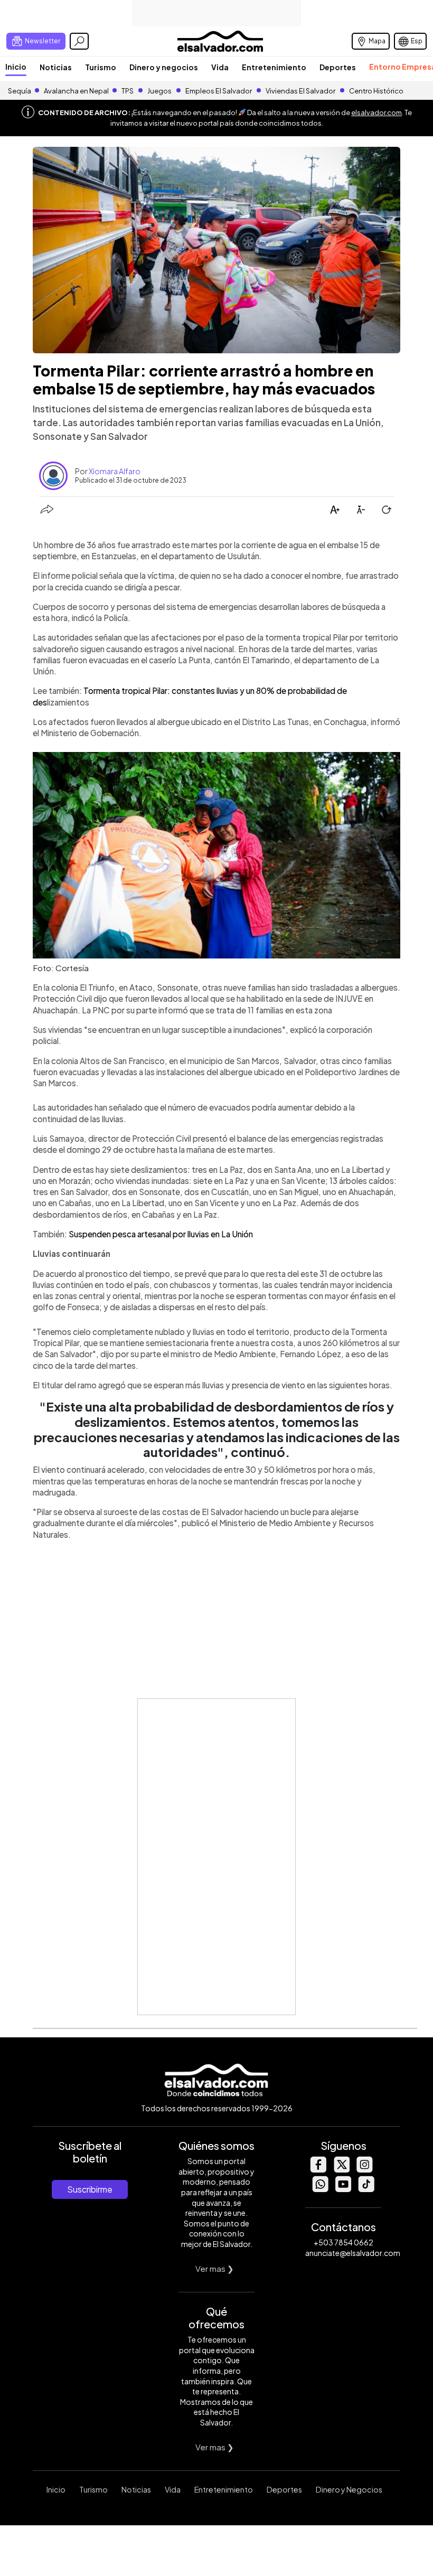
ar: (166, 690)
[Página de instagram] (364, 2170)
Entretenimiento (274, 67)
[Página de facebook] (318, 2170)
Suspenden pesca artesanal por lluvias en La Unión (161, 1234)
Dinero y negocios (164, 67)
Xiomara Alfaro (115, 471)
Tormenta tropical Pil (121, 690)
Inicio (16, 67)
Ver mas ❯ (215, 2268)
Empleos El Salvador (219, 91)
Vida (220, 67)
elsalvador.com (376, 112)
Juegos (159, 91)
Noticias (56, 67)
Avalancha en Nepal (76, 91)
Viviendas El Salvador (300, 91)
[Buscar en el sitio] (79, 41)
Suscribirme (90, 2189)
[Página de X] (341, 2170)
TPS (128, 91)
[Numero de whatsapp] (320, 2189)
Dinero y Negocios (349, 2489)
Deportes (338, 67)
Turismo (101, 67)
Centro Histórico (376, 91)
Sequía (20, 91)
